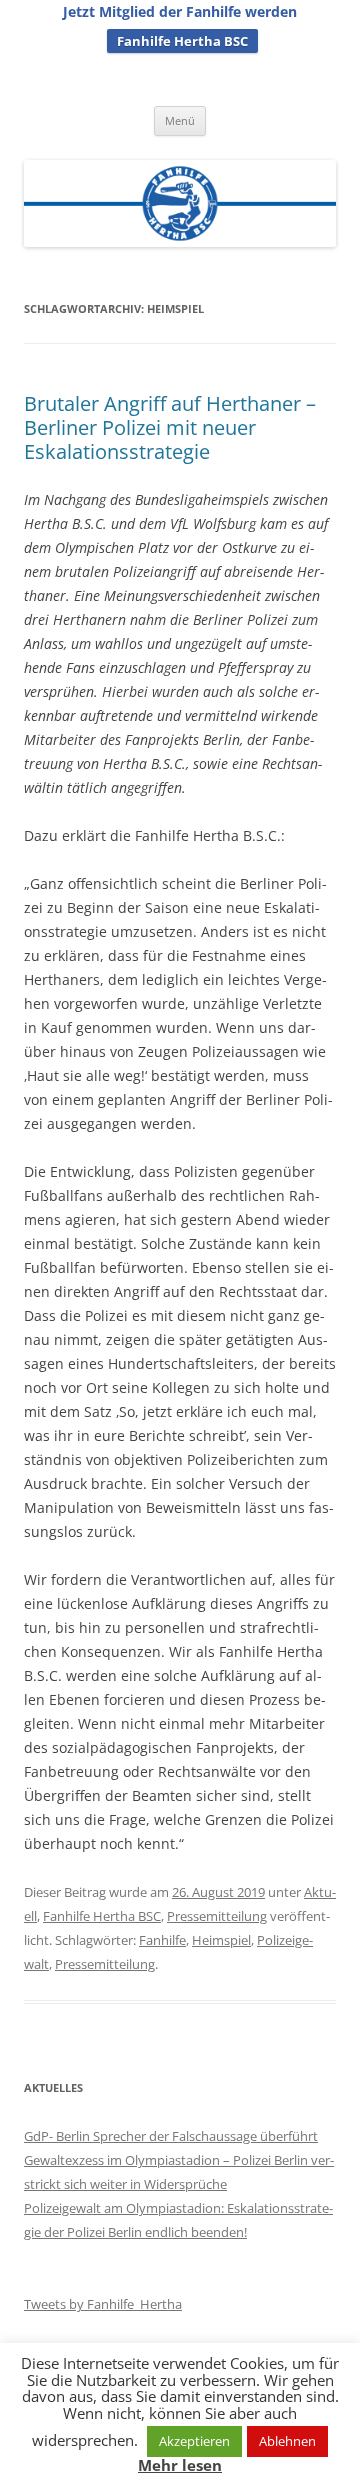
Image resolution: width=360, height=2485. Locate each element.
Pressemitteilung (217, 1916)
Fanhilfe (162, 1940)
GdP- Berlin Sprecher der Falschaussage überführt (171, 2136)
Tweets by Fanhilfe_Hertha (103, 2304)
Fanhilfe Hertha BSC (182, 41)
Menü (180, 120)
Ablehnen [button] (287, 2441)
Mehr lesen (180, 2465)
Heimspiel (221, 1940)
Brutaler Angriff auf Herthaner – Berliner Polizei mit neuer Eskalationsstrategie (170, 427)
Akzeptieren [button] (194, 2441)
